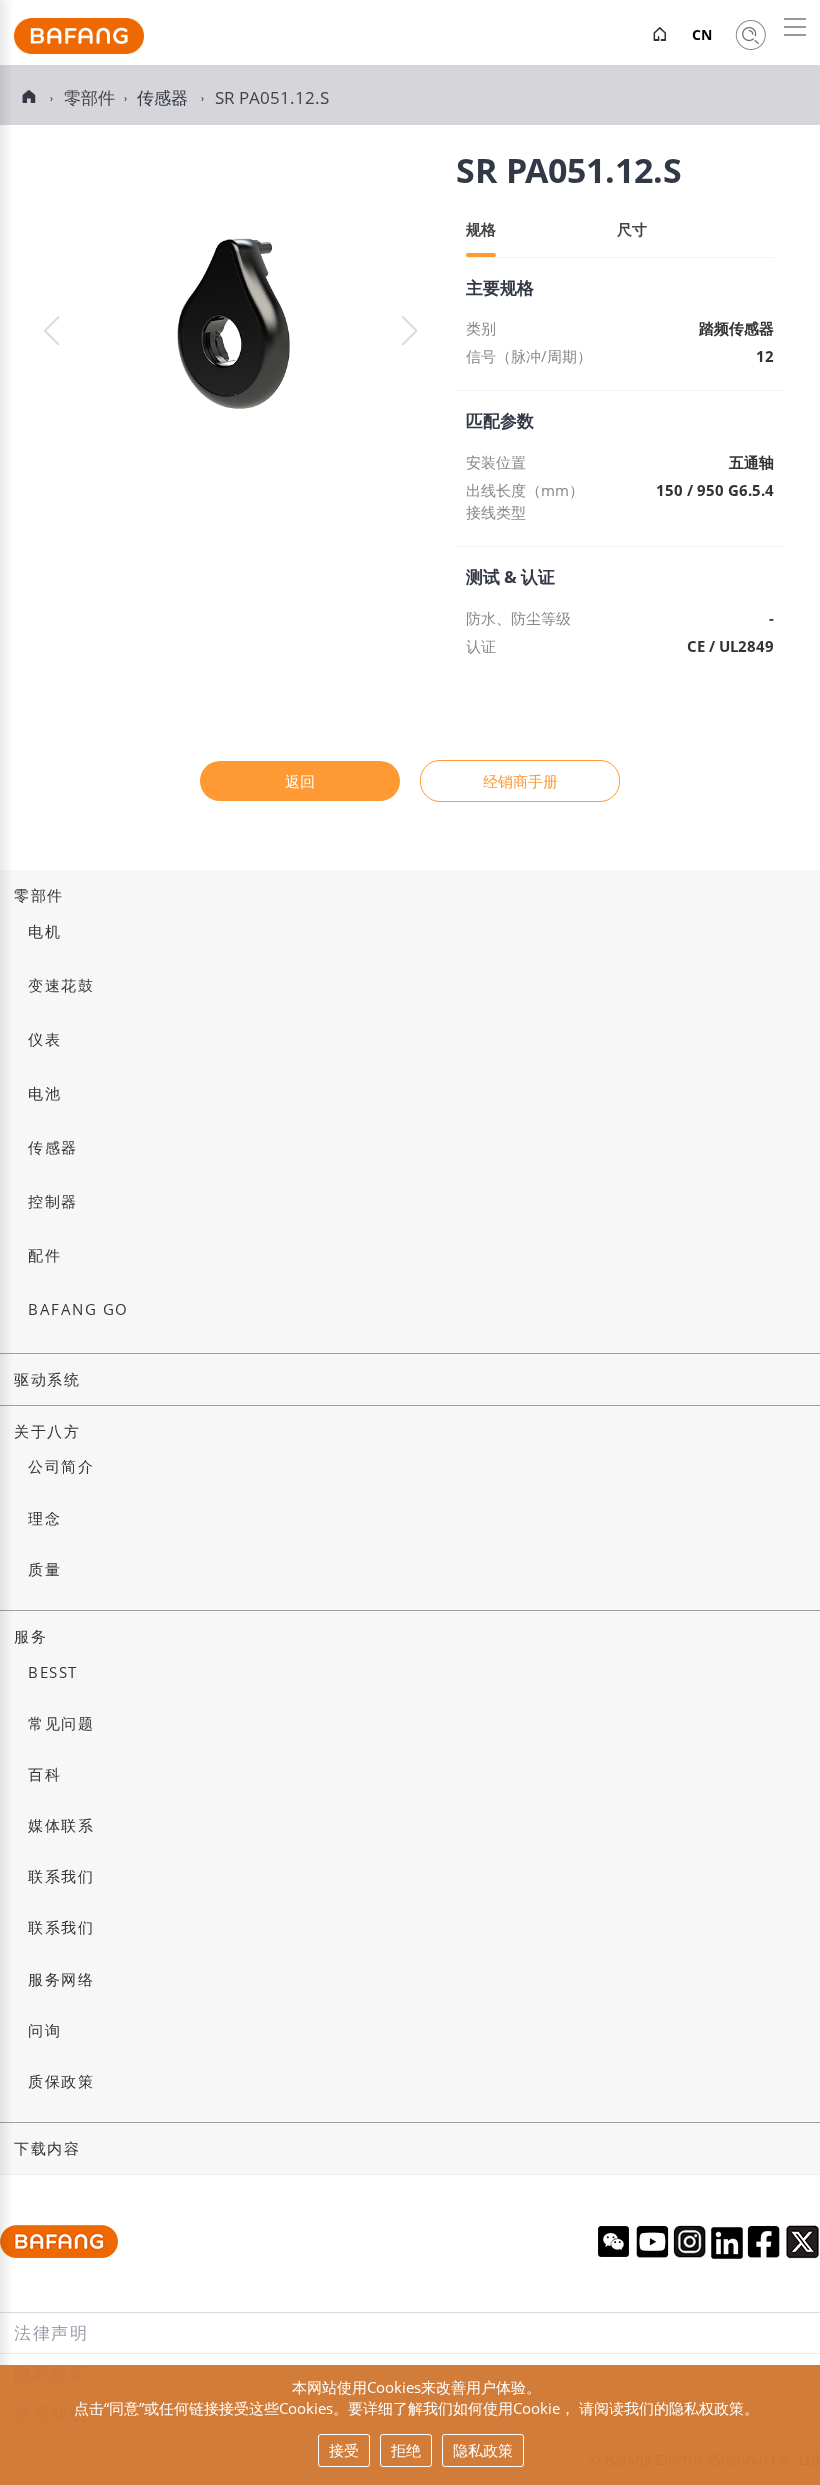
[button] (409, 331)
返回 (300, 781)
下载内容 (47, 2148)
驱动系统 (47, 1379)
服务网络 (61, 1979)
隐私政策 (483, 2450)
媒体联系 (61, 1825)
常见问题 (61, 1723)
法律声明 (51, 2332)
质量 (44, 1569)
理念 (44, 1518)
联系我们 (61, 1876)
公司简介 (61, 1466)
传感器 (164, 97)
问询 (44, 2030)
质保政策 (61, 2081)
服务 (30, 1636)
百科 (44, 1774)
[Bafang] (79, 48)
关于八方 (47, 1431)
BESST (53, 1672)
